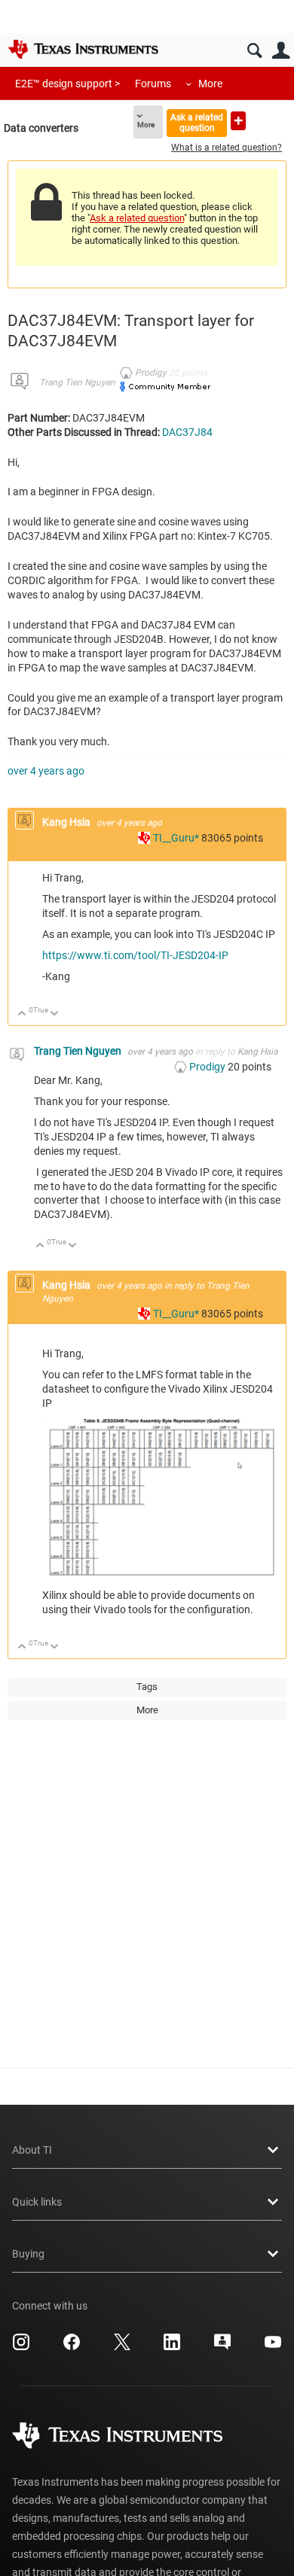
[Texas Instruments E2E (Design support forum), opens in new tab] (222, 2347)
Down (55, 1014)
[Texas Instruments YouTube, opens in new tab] (273, 2347)
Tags (147, 1687)
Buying (28, 2254)
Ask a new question (238, 121)
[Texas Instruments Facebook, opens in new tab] (72, 2347)
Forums (153, 84)
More (210, 84)
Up (22, 1014)
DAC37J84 (187, 432)
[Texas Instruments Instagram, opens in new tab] (21, 2347)
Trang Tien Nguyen (77, 382)
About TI (32, 2150)
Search (254, 51)
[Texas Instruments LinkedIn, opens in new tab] (172, 2347)
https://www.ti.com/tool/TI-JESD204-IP (135, 955)
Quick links (37, 2202)
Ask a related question (197, 122)
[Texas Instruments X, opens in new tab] (122, 2347)
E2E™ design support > (67, 84)
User (281, 51)
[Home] (83, 49)
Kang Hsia (67, 822)
